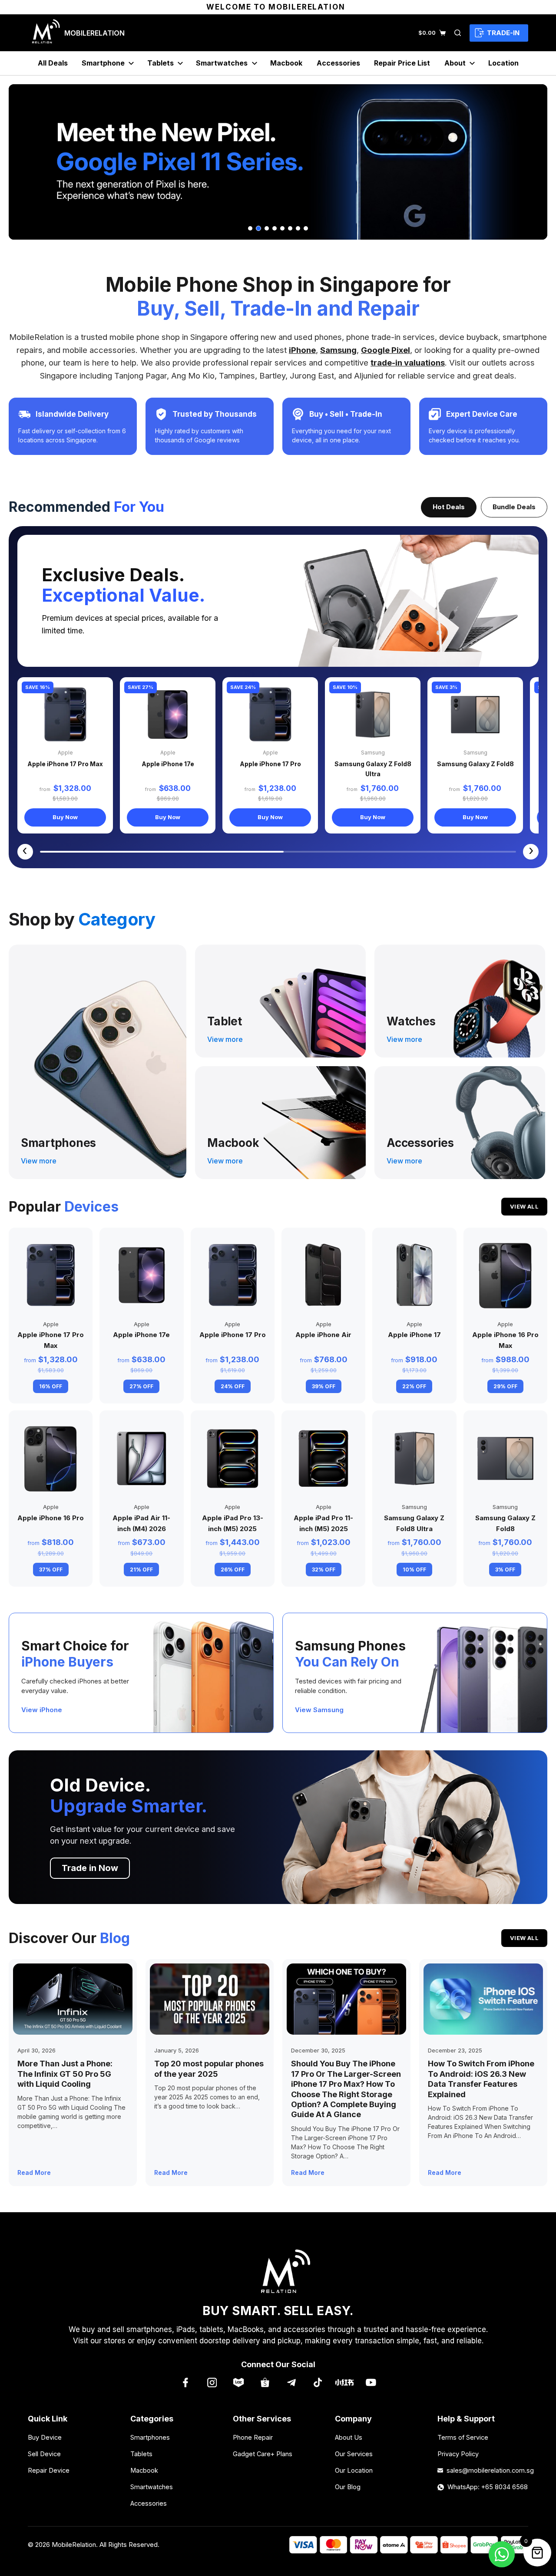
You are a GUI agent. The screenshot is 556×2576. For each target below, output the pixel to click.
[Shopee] (265, 2382)
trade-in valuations (408, 362)
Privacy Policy (458, 2454)
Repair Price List (402, 63)
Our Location (354, 2470)
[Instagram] (212, 2382)
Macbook (286, 63)
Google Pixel (386, 350)
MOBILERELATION (94, 33)
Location (503, 63)
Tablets (161, 63)
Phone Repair (253, 2437)
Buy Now (65, 817)
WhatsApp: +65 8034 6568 (488, 2487)
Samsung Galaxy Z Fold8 (475, 764)
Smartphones (150, 2437)
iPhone (302, 350)
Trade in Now (90, 1868)
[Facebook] (185, 2382)
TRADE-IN (503, 33)
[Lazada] (238, 2382)
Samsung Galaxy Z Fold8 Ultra (373, 769)
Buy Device (45, 2437)
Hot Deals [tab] (449, 507)
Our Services (354, 2454)
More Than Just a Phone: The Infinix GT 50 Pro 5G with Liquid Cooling (65, 2074)
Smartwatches (222, 63)
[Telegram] (291, 2382)
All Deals (53, 63)
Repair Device (49, 2470)
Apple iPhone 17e (168, 764)
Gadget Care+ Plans (263, 2454)
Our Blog (348, 2487)
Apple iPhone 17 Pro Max (65, 764)
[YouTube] (371, 2382)
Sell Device (44, 2454)
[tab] (250, 228)
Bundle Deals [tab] (514, 507)
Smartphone (103, 63)
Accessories (338, 63)
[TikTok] (318, 2382)
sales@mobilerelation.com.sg (487, 2470)
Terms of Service (463, 2437)
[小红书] (344, 2382)
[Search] (458, 33)
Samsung (338, 350)
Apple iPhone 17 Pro (270, 764)
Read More (34, 2172)
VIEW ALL (524, 1206)
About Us (349, 2437)
